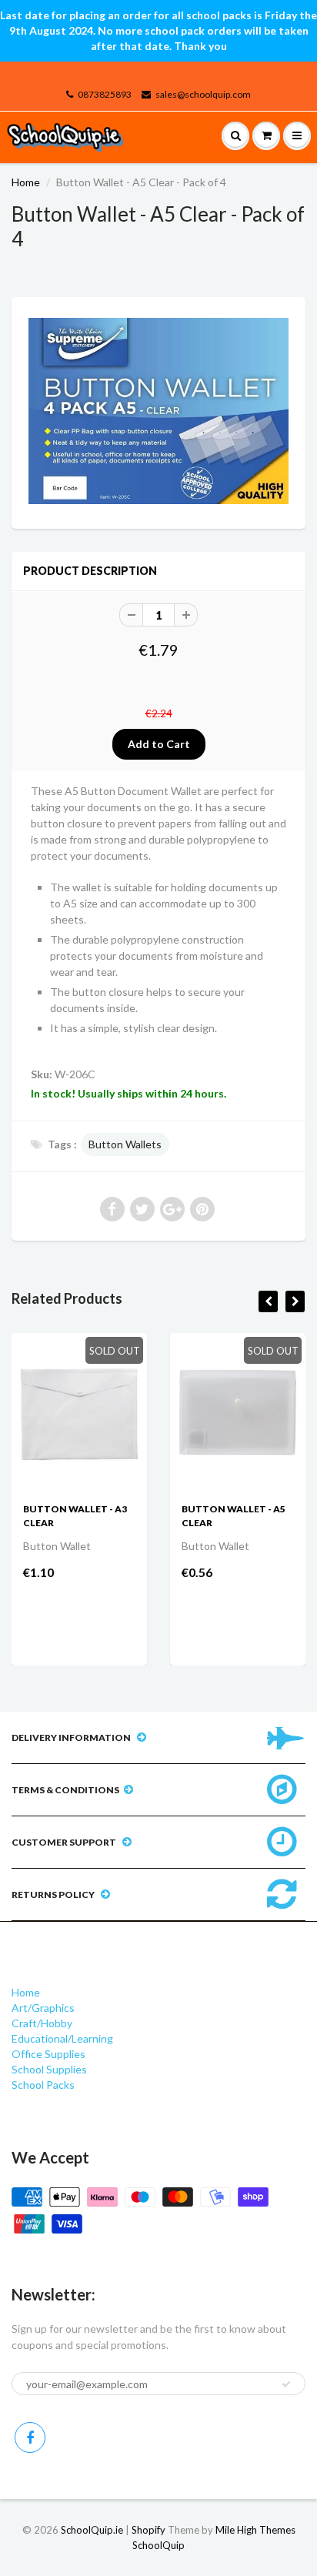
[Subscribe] (286, 2384)
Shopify (148, 2530)
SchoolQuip (158, 2545)
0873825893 (105, 94)
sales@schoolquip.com (203, 94)
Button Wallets (125, 1144)
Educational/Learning (62, 2038)
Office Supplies (48, 2054)
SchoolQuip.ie (92, 2530)
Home (26, 182)
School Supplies (49, 2069)
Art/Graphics (43, 2008)
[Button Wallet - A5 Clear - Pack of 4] (158, 411)
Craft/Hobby (42, 2023)
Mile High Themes (255, 2530)
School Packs (43, 2085)
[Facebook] (30, 2437)
